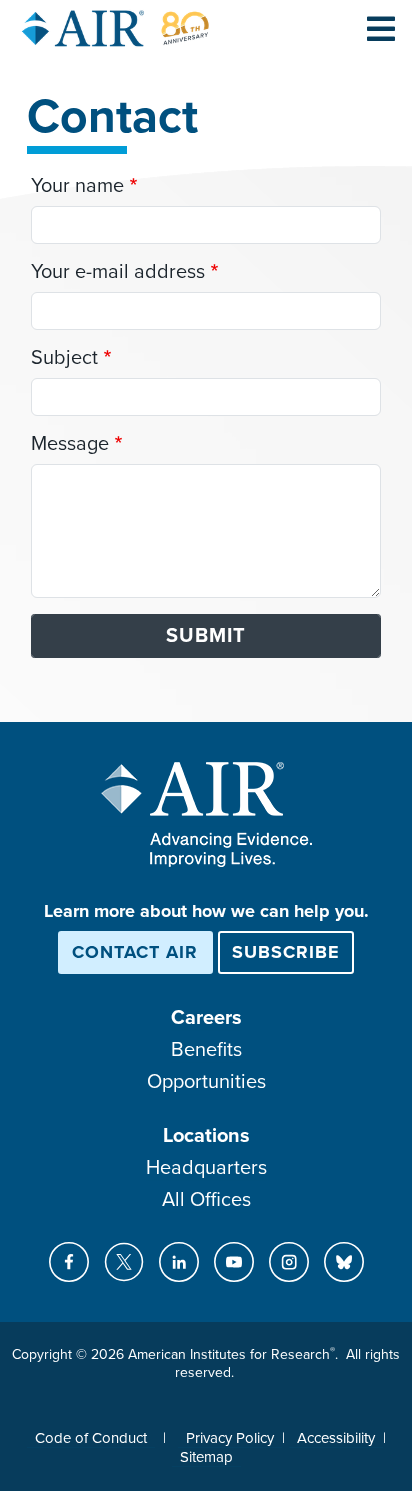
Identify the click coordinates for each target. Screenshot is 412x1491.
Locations (206, 1136)
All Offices (206, 1200)
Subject (64, 358)
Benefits (206, 1050)
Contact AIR (135, 952)
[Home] (116, 28)
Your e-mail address (118, 272)
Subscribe (286, 952)
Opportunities (206, 1082)
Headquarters (206, 1168)
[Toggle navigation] (381, 28)
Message (70, 444)
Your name (77, 186)
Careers (206, 1018)
